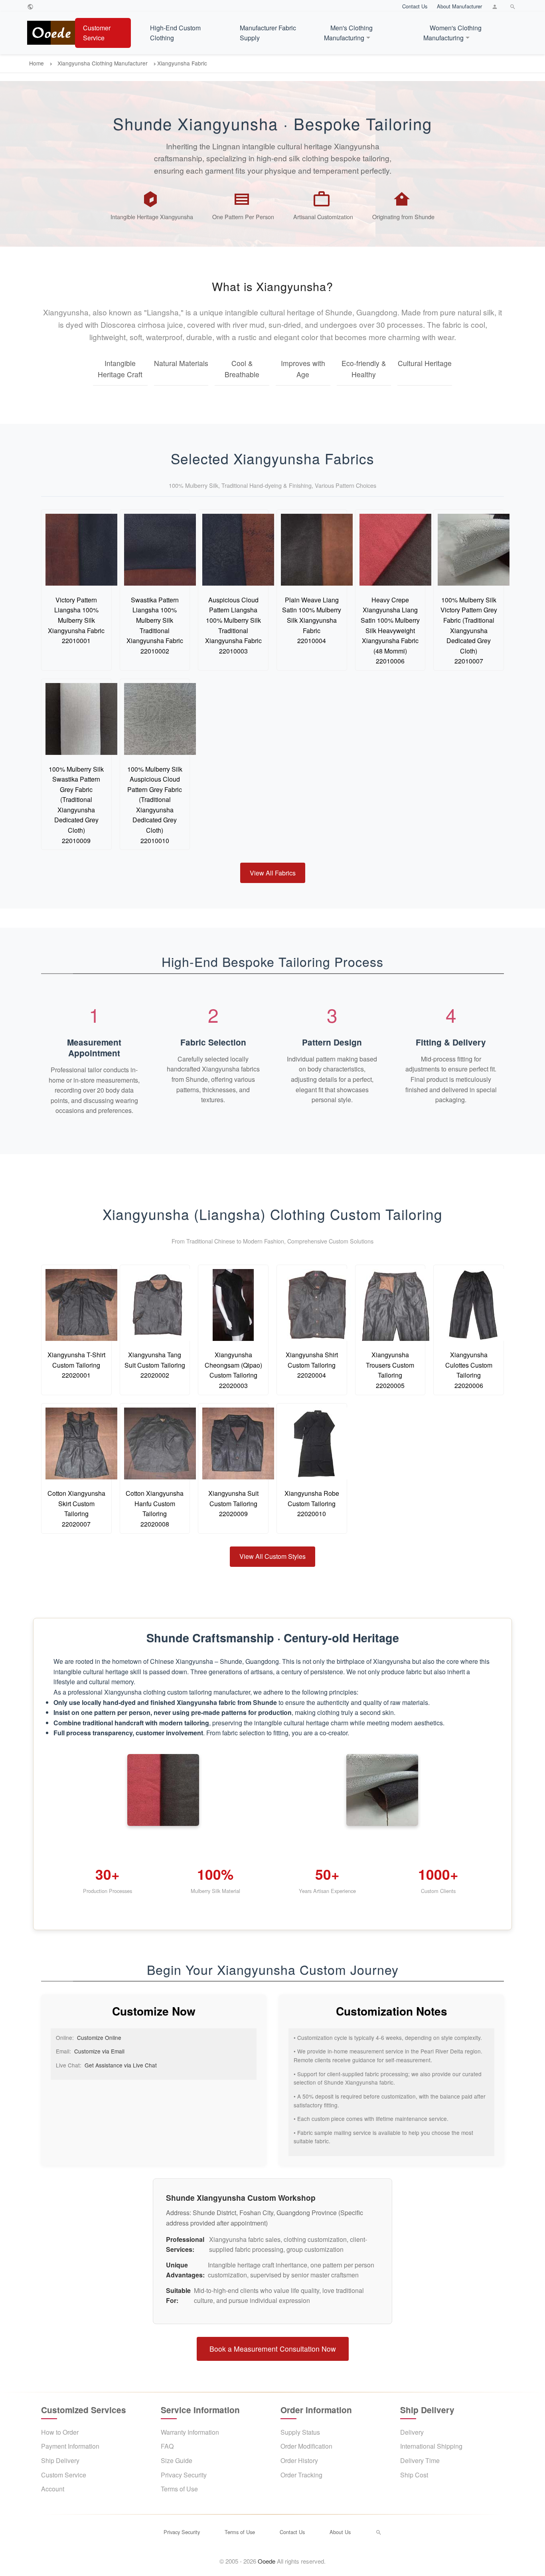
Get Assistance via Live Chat (121, 2065)
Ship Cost (414, 2475)
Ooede (267, 2561)
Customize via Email (99, 2051)
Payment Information (70, 2446)
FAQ (167, 2446)
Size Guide (177, 2460)
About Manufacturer (459, 6)
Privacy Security (184, 2475)
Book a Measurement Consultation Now (273, 2349)
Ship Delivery (60, 2460)
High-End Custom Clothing (175, 33)
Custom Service (64, 2475)
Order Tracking (301, 2475)
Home (37, 63)
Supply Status (300, 2432)
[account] (496, 6)
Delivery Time (420, 2460)
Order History (299, 2460)
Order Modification (306, 2446)
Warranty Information (190, 2432)
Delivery (412, 2432)
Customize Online (99, 2037)
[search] (514, 6)
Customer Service (97, 33)
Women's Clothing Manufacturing (452, 33)
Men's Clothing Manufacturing (348, 33)
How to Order (60, 2432)
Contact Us (415, 6)
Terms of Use (179, 2489)
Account (53, 2489)
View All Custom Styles (272, 1556)
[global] (31, 6)
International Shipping (431, 2446)
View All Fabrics (273, 873)
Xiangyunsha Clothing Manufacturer (103, 63)
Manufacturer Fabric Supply (268, 33)
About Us (340, 2532)
